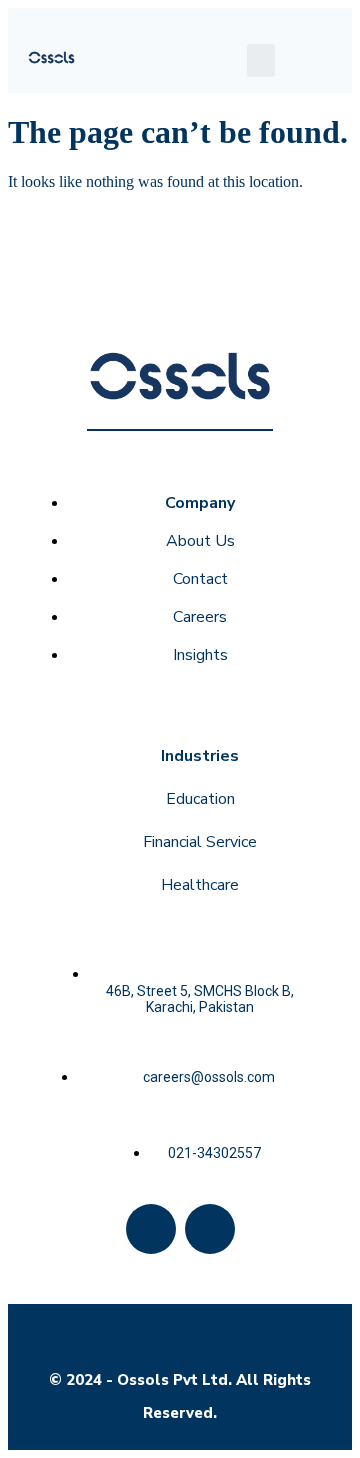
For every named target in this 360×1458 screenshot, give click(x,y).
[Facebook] (151, 1229)
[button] (261, 60)
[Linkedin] (210, 1229)
